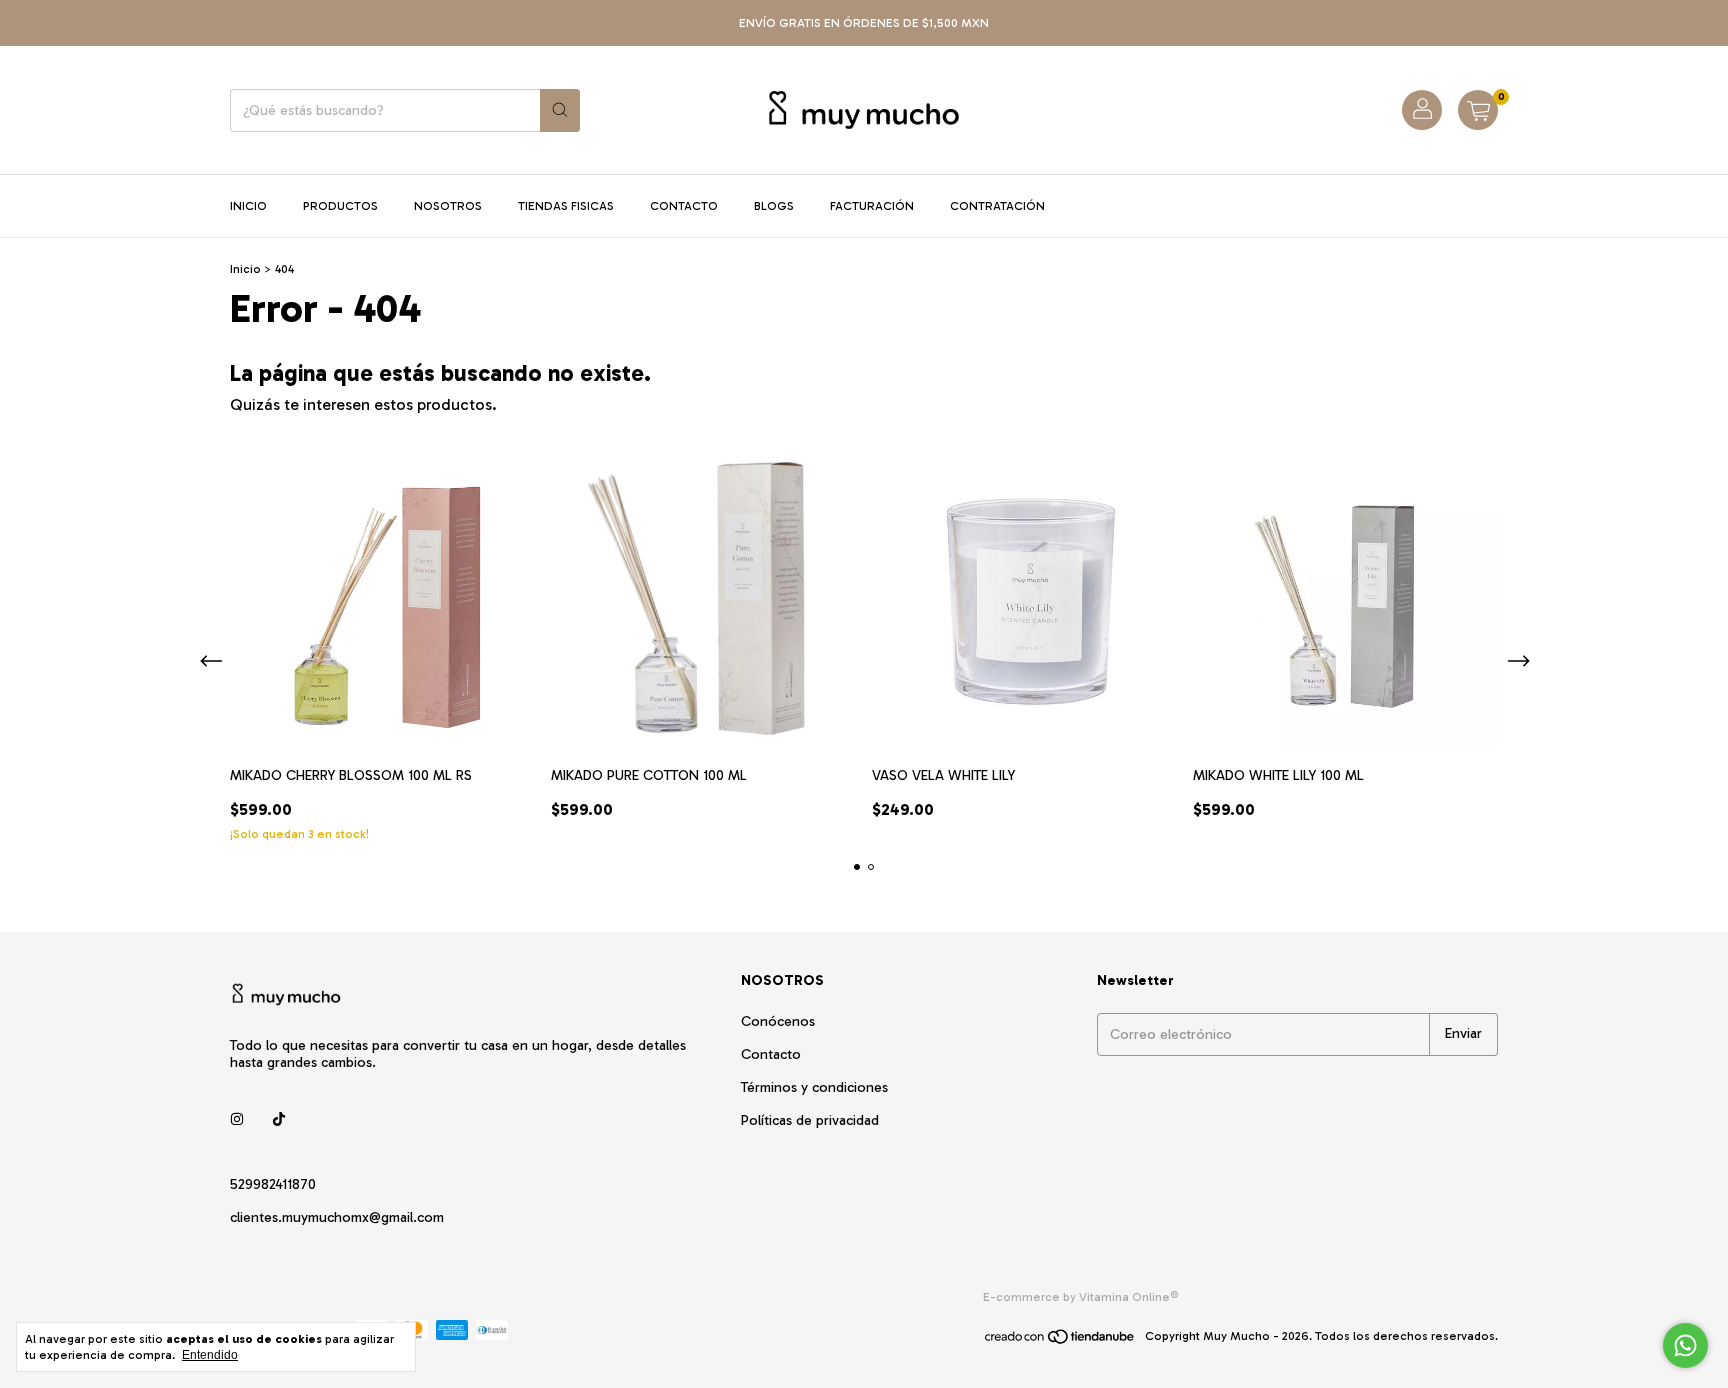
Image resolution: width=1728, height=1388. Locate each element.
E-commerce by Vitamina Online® (1081, 1297)
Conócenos (778, 1021)
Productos (340, 206)
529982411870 (273, 1184)
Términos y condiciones (814, 1087)
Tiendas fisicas (566, 206)
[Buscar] (560, 110)
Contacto (684, 206)
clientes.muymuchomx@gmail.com (337, 1217)
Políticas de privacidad (810, 1120)
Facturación (872, 206)
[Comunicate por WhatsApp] (1685, 1345)
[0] (1478, 110)
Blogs (774, 206)
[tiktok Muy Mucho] (279, 1119)
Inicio (248, 206)
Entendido (210, 1355)
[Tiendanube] (1060, 1341)
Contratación (997, 206)
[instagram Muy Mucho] (237, 1119)
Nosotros (448, 206)
